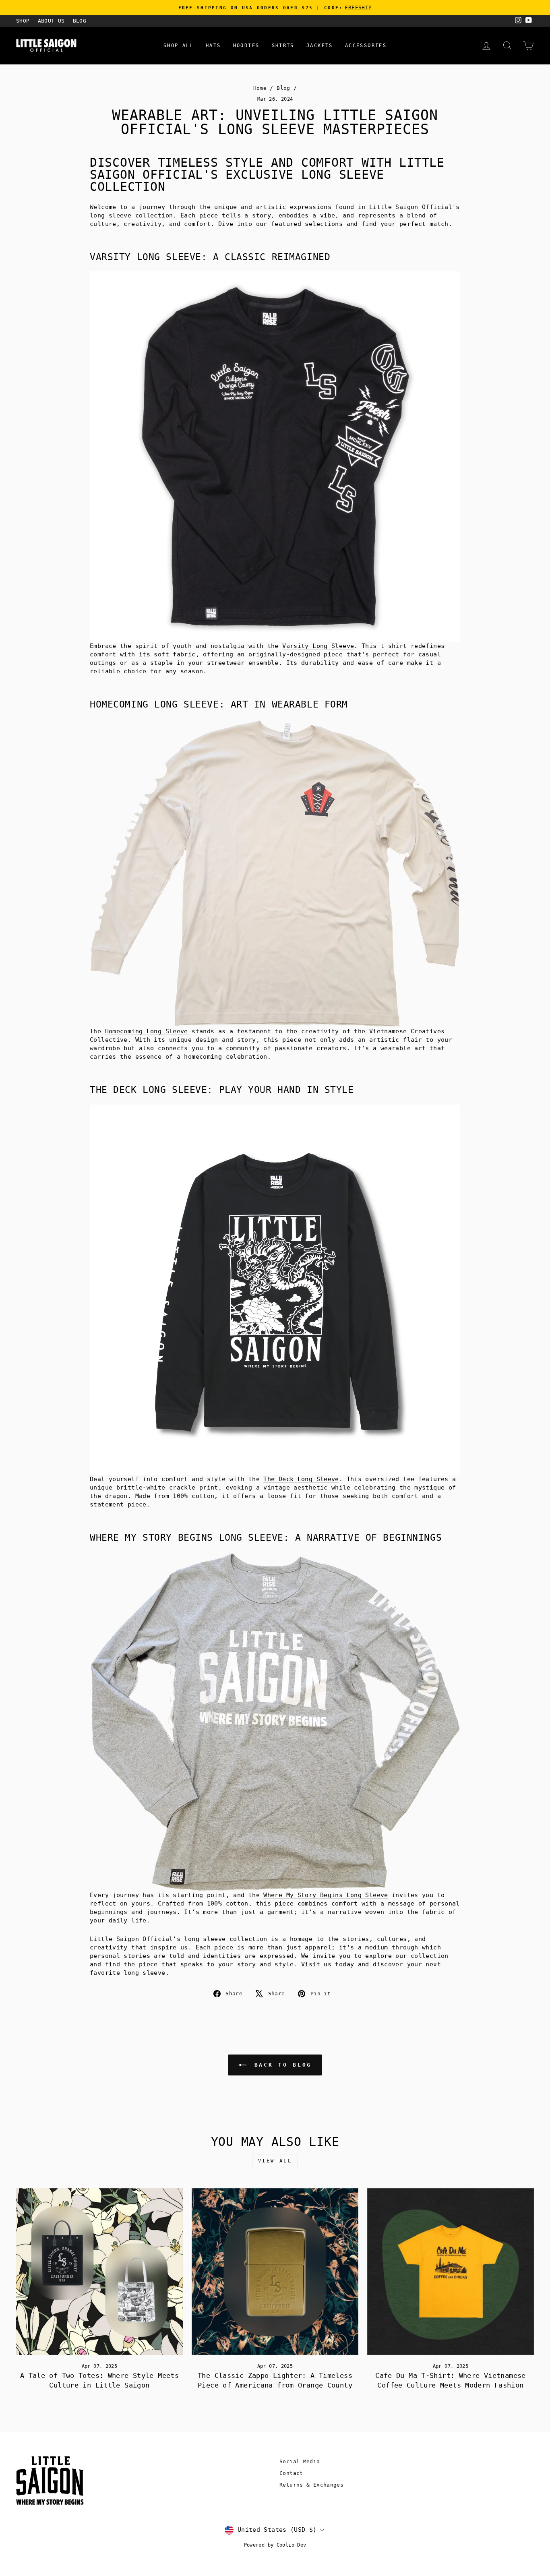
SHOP (23, 21)
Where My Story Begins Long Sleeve (326, 1895)
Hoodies (246, 46)
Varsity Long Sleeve (318, 646)
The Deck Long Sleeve (301, 1479)
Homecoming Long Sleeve (147, 1031)
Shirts (283, 46)
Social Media (300, 2461)
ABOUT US (51, 21)
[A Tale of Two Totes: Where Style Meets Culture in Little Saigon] (99, 2272)
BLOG (80, 21)
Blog (283, 88)
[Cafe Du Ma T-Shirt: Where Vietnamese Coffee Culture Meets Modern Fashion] (451, 2272)
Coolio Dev (292, 2545)
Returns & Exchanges (311, 2485)
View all (275, 2161)
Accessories (366, 46)
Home (260, 88)
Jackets (320, 46)
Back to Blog (281, 2065)
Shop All (179, 46)
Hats (213, 46)
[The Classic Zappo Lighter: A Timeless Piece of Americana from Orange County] (275, 2272)
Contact (291, 2473)
